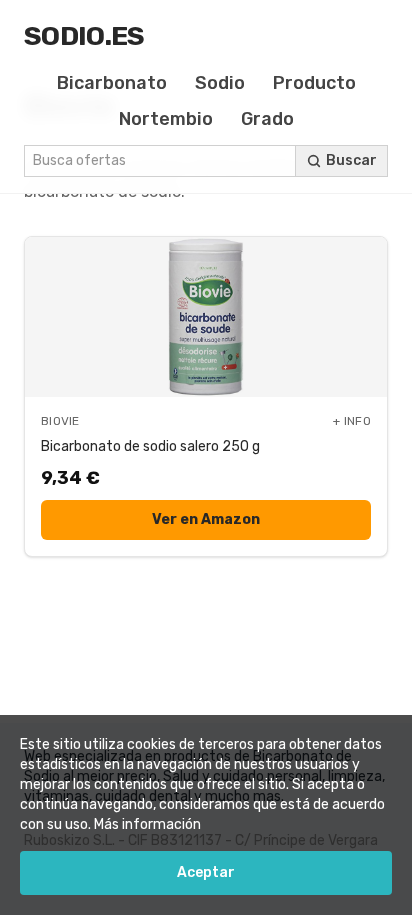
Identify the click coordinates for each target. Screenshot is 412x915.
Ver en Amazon (206, 519)
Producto (314, 83)
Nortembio (166, 119)
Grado (267, 119)
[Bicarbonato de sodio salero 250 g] (206, 317)
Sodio (220, 83)
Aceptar (206, 872)
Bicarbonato (112, 83)
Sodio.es (84, 36)
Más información (147, 824)
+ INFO (352, 421)
